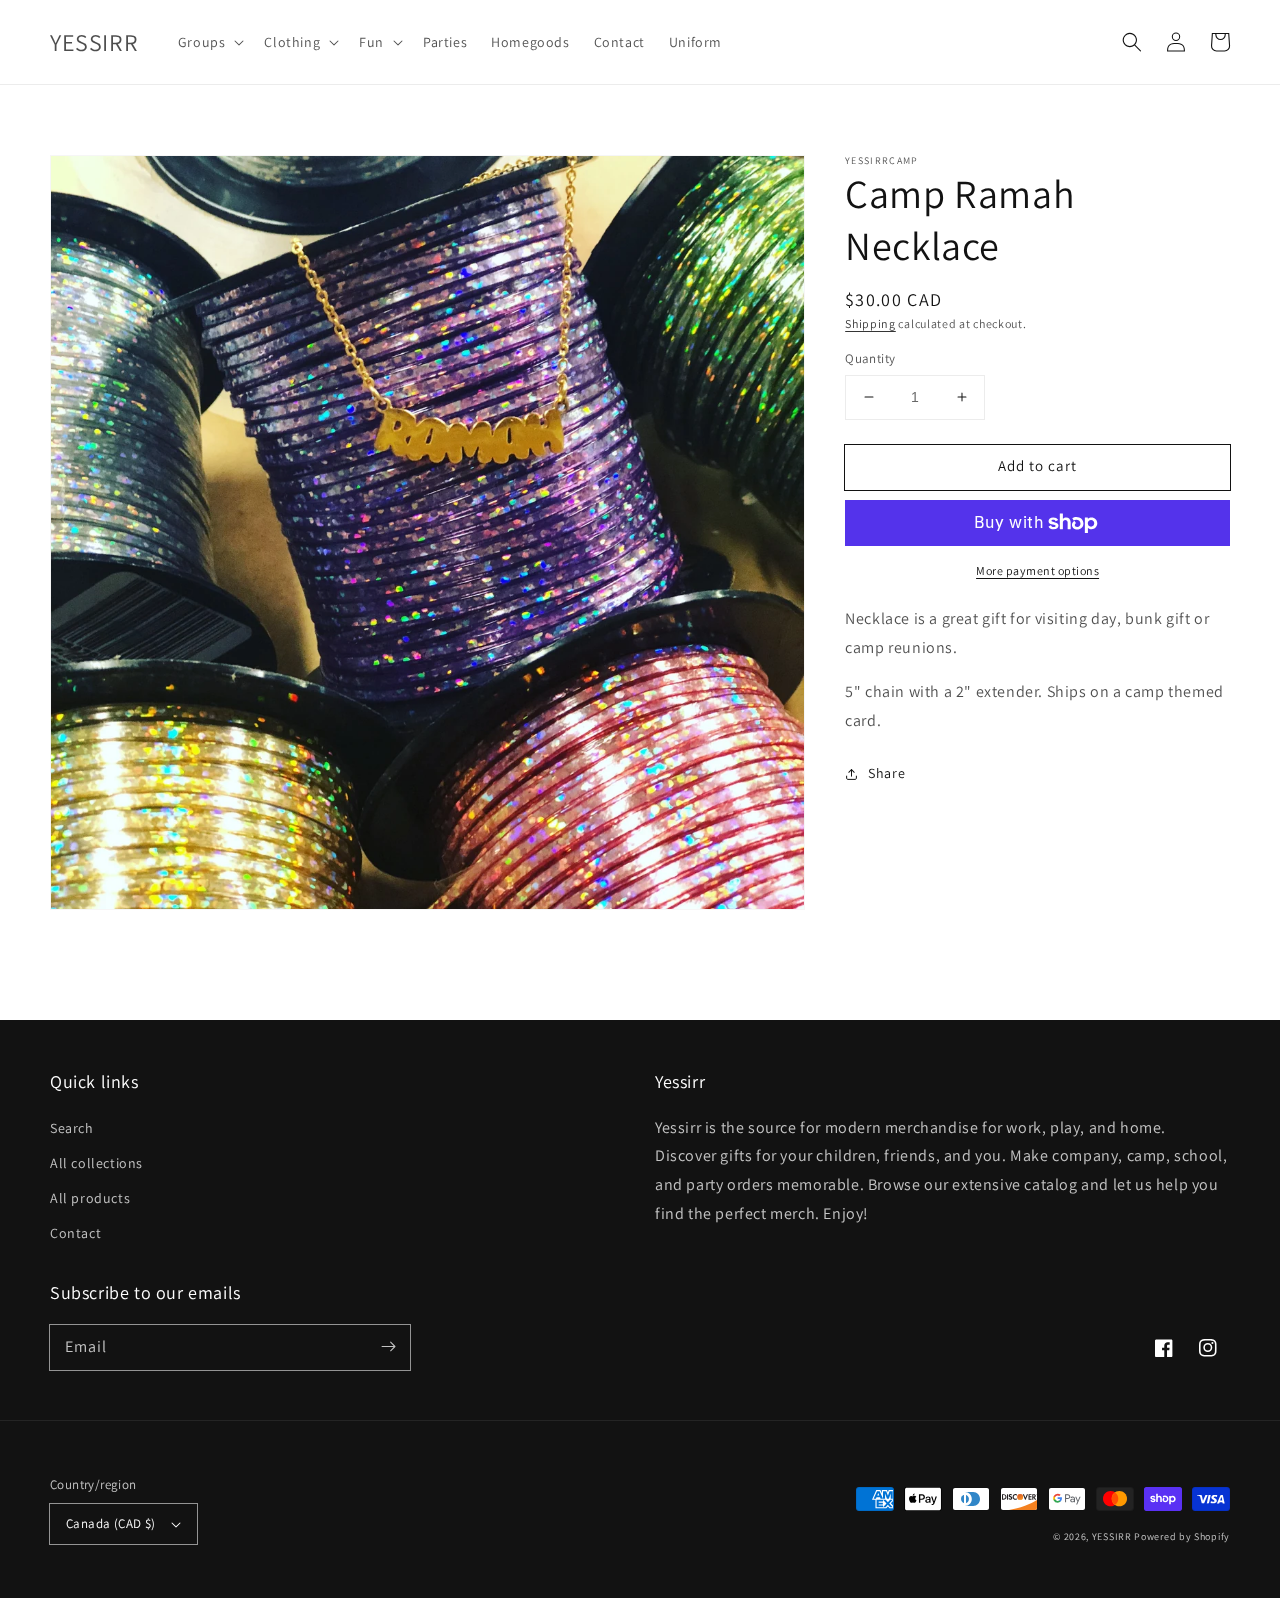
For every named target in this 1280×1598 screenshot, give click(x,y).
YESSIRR (1112, 1536)
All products (90, 1198)
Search (72, 1128)
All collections (96, 1163)
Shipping (870, 323)
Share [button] (886, 773)
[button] (1132, 42)
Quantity (870, 358)
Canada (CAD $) (111, 1523)
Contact (75, 1233)
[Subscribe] (388, 1347)
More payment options (1037, 570)
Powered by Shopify (1182, 1536)
